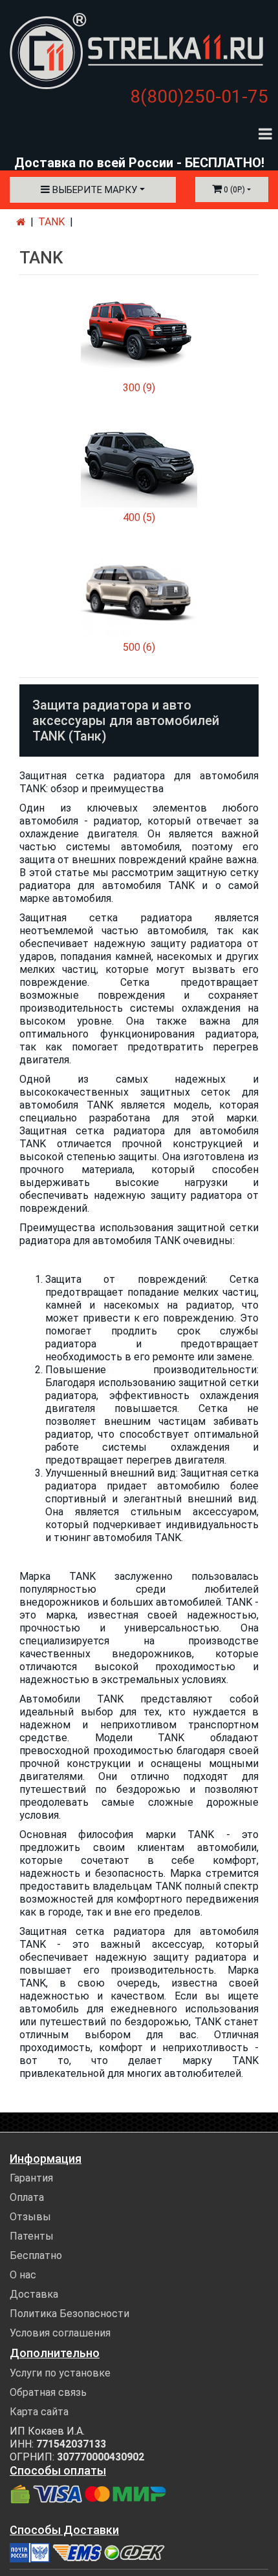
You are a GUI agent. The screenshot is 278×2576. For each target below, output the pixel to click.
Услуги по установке (60, 2373)
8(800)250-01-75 (199, 97)
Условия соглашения (60, 2333)
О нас (23, 2275)
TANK (51, 222)
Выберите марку (93, 190)
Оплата (27, 2197)
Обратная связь (48, 2392)
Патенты (32, 2236)
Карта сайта (39, 2412)
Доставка (34, 2294)
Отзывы (30, 2217)
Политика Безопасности (69, 2314)
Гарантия (31, 2178)
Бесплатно (36, 2255)
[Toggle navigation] (265, 133)
